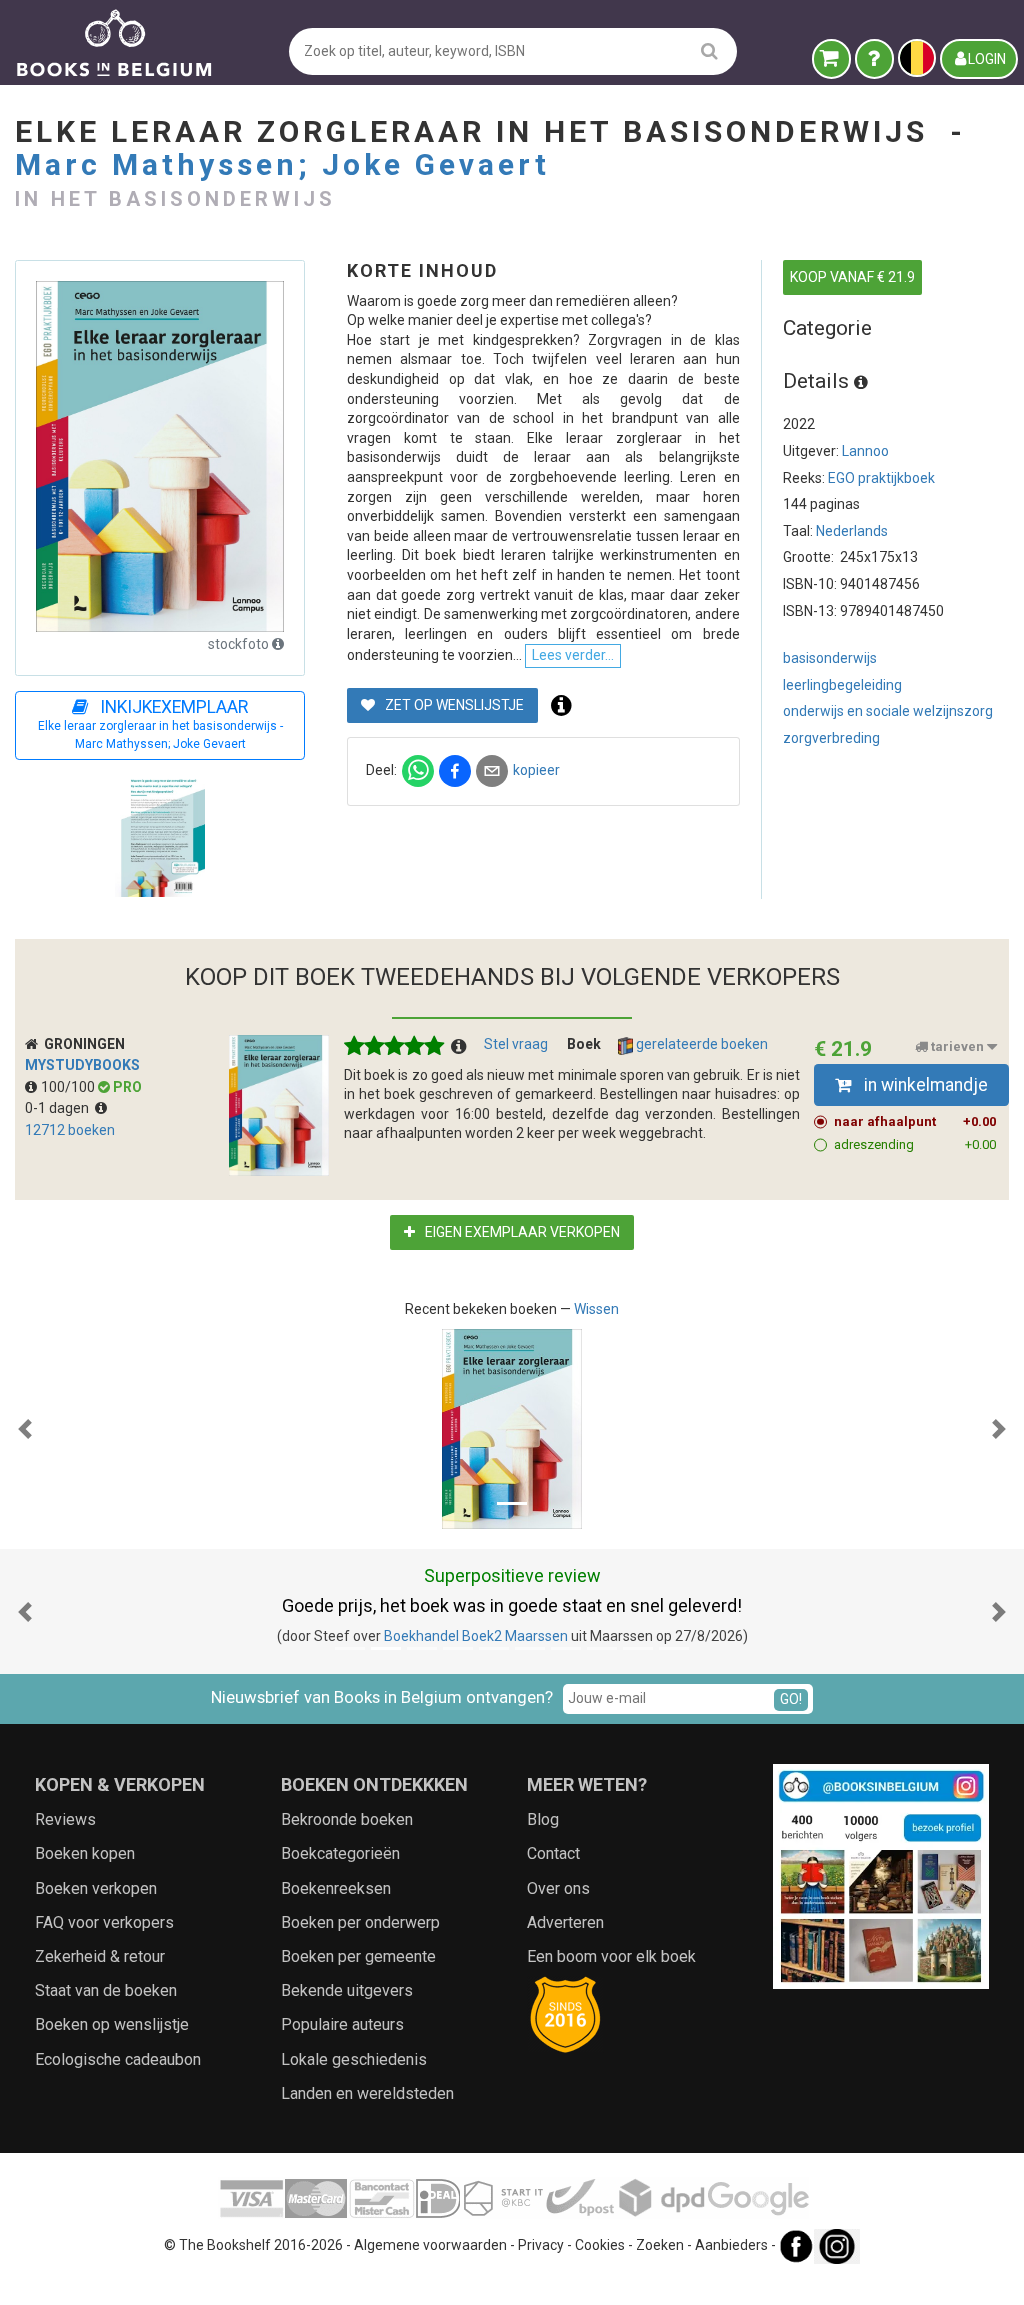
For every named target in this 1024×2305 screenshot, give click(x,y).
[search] (709, 50)
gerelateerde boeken (700, 1044)
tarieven (957, 1046)
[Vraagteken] (874, 59)
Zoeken (660, 2245)
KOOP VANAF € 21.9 (852, 277)
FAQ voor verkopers (104, 1922)
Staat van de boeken (106, 1990)
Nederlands (852, 531)
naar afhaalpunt (915, 1121)
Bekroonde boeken (347, 1819)
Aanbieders (731, 2245)
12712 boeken (70, 1130)
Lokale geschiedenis (354, 2059)
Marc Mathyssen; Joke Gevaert (282, 164)
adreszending (915, 1144)
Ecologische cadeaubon (118, 2059)
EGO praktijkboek (881, 478)
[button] (25, 1429)
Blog (543, 1819)
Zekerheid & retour (100, 1956)
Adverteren (565, 1922)
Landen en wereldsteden (367, 2093)
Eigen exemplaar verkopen (521, 1232)
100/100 (69, 1087)
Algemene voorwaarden (430, 2245)
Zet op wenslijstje (453, 705)
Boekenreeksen (336, 1888)
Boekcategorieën (340, 1853)
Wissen (596, 1309)
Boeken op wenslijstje (112, 2024)
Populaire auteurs (342, 2024)
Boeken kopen (85, 1853)
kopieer (536, 770)
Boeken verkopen (96, 1888)
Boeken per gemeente (358, 1956)
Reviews (65, 1819)
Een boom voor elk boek (611, 1956)
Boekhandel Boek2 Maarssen (476, 1636)
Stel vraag (516, 1044)
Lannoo (865, 451)
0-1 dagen (60, 1108)
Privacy (541, 2245)
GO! (791, 1699)
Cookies (600, 2245)
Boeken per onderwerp (360, 1922)
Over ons (558, 1888)
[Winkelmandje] (831, 59)
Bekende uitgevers (347, 1990)
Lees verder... (573, 655)
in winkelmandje (924, 1085)
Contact (553, 1853)
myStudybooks (82, 1065)
